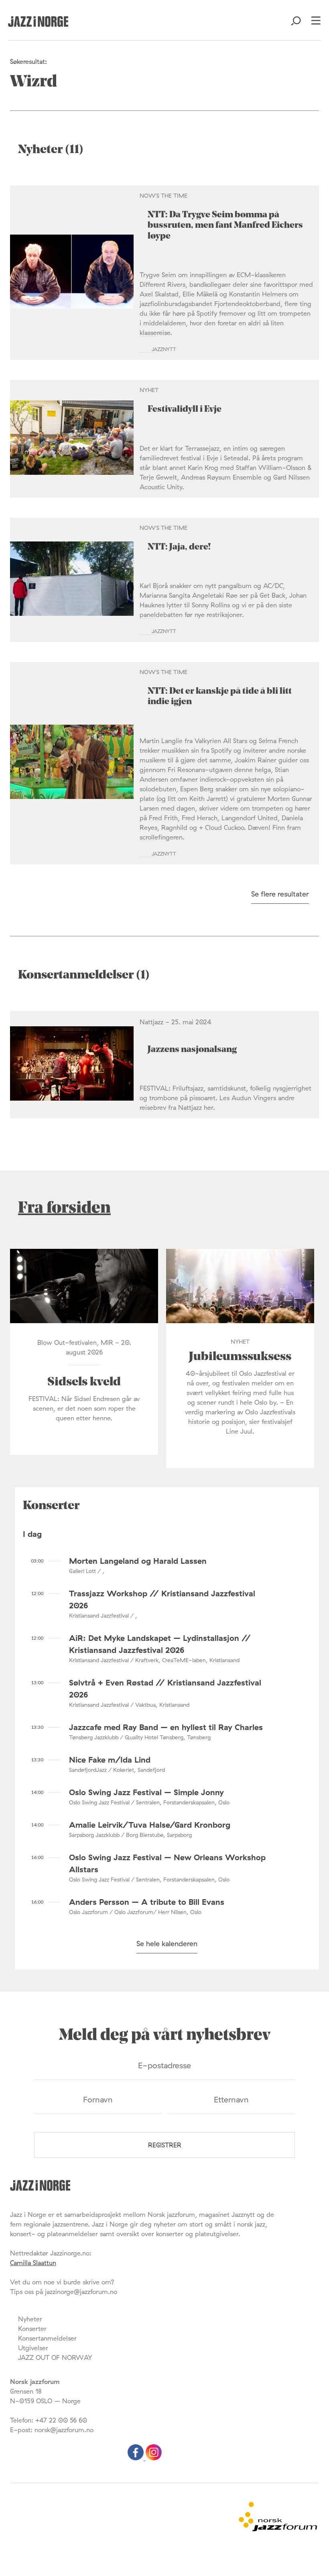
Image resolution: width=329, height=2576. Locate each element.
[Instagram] (154, 2458)
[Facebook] (137, 2458)
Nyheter (30, 2319)
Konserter (32, 2329)
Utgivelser (33, 2348)
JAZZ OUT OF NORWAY (55, 2357)
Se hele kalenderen (167, 1944)
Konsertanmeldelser (47, 2338)
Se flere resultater (280, 894)
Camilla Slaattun (33, 2263)
